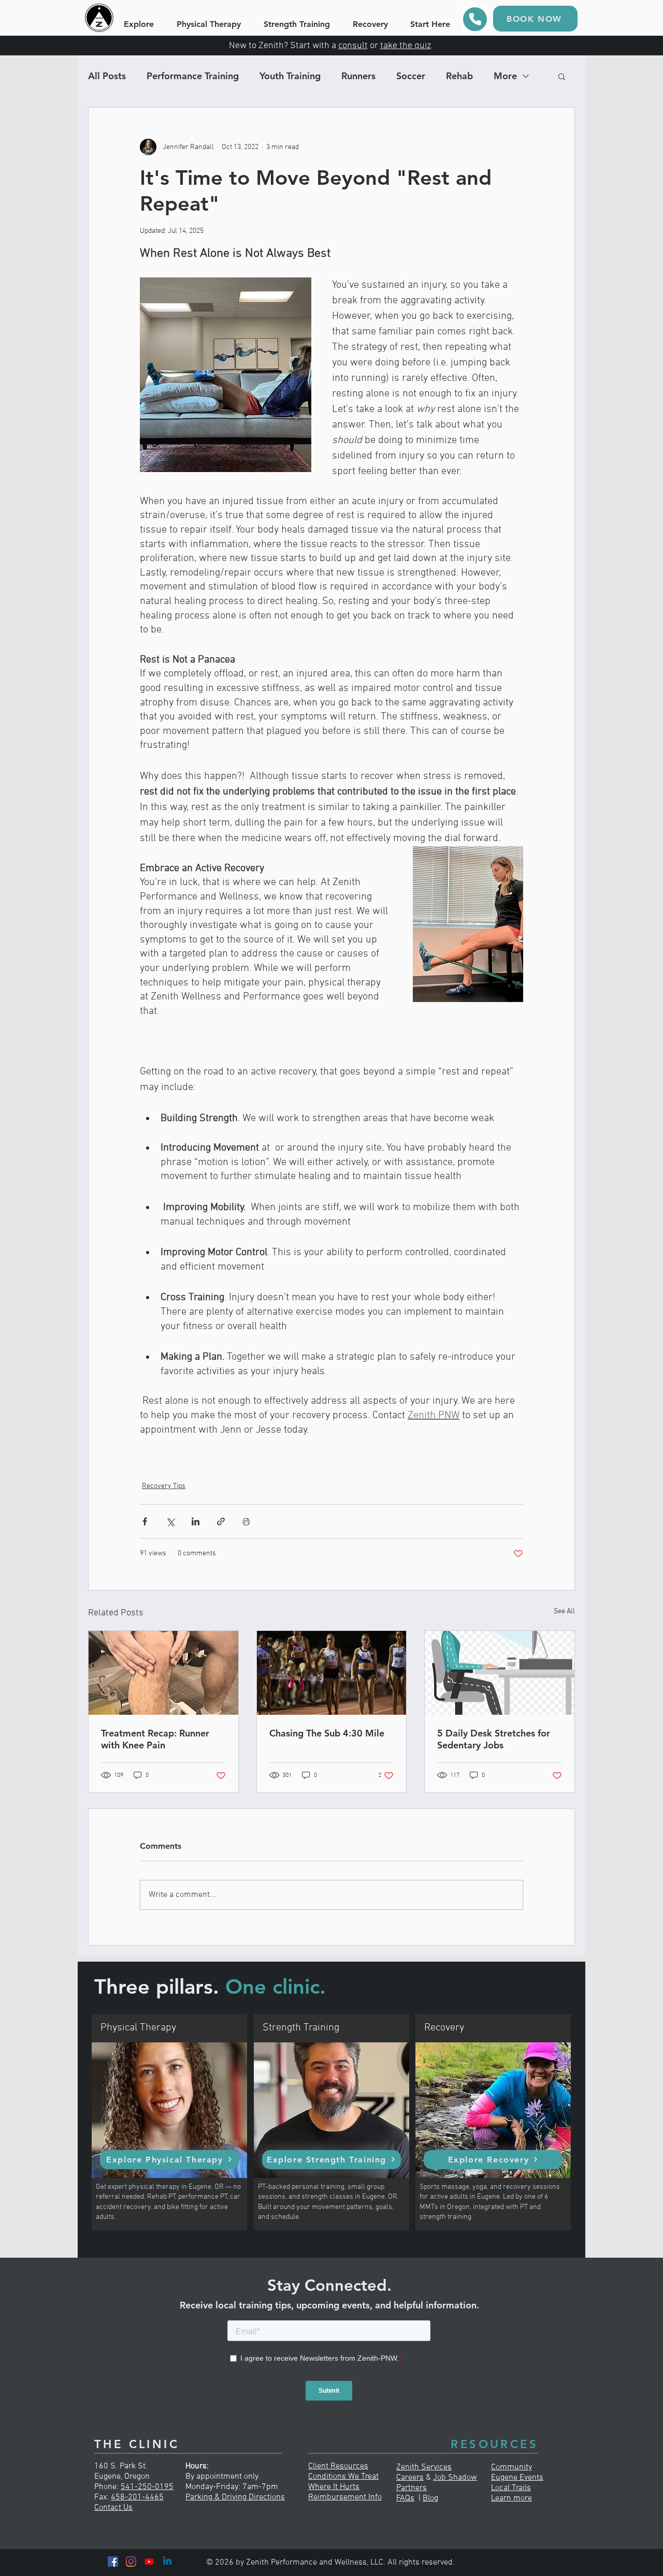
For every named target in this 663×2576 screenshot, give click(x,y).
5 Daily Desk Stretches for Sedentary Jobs (494, 1739)
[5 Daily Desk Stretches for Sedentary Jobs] (500, 1673)
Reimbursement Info (345, 2497)
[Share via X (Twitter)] (170, 1521)
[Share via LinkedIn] (196, 1521)
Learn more (511, 2498)
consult (353, 46)
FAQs (405, 2498)
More (505, 76)
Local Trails (511, 2488)
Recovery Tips (164, 1486)
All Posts (107, 76)
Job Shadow (455, 2478)
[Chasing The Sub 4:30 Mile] (332, 1673)
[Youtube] (149, 2562)
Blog (430, 2498)
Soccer (411, 76)
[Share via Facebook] (145, 1521)
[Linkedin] (167, 2562)
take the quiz (406, 46)
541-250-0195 (147, 2487)
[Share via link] (221, 1521)
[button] (562, 76)
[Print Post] (246, 1521)
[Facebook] (113, 2562)
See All (564, 1611)
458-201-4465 (137, 2497)
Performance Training (193, 76)
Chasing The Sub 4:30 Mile (327, 1733)
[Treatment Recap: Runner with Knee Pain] (163, 1673)
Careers (410, 2478)
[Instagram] (131, 2562)
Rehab (459, 76)
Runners (358, 76)
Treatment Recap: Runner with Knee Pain (155, 1739)
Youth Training (290, 76)
